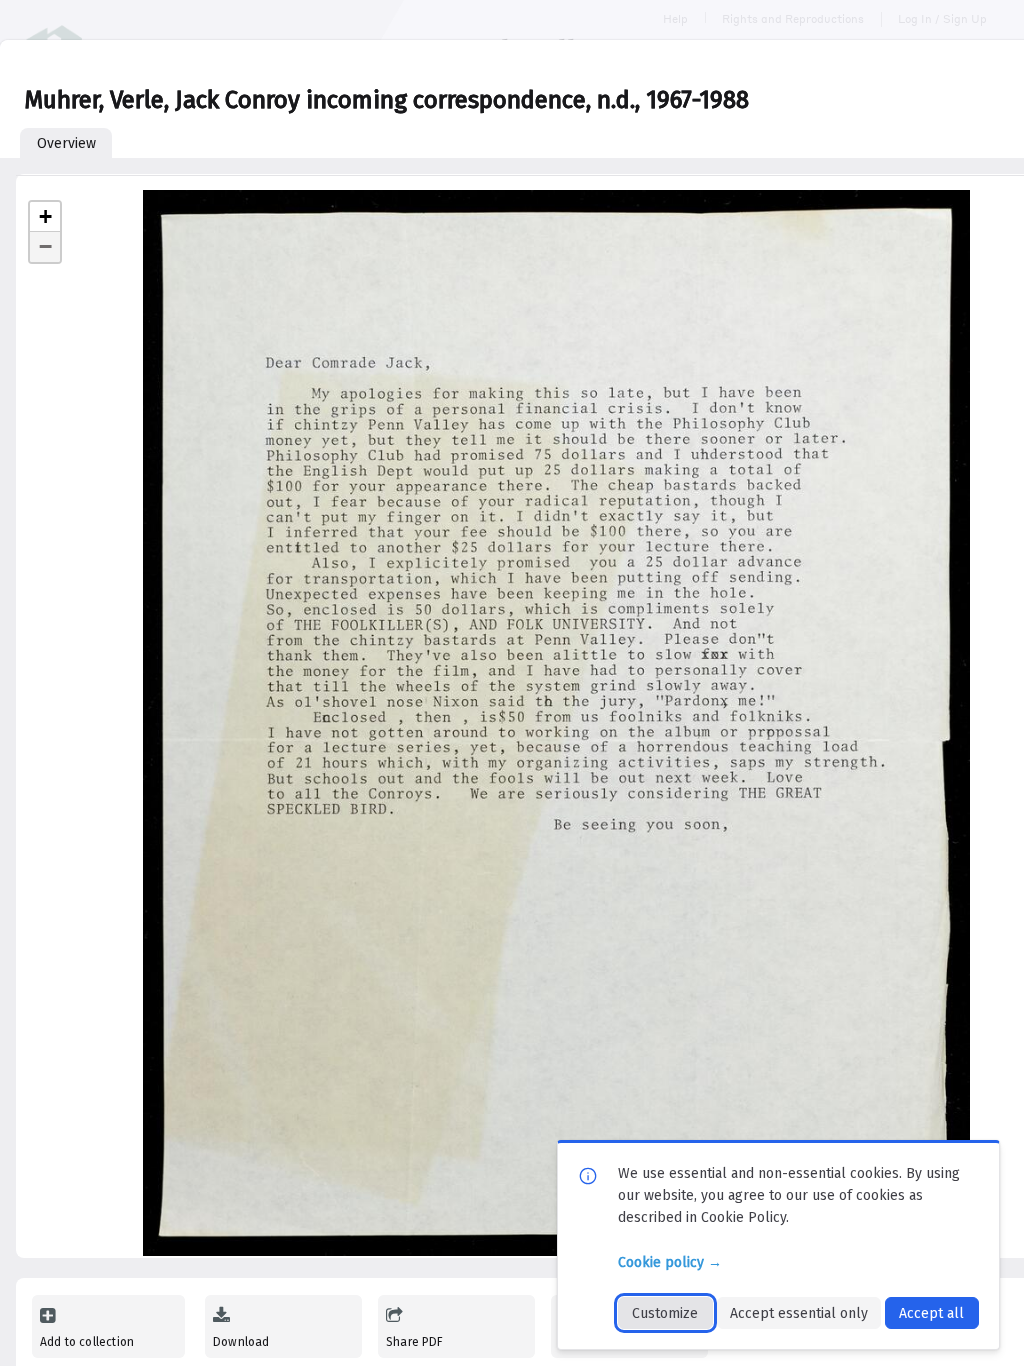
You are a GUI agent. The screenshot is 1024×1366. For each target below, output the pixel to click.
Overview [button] (66, 143)
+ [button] (45, 216)
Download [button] (241, 1342)
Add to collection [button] (87, 1342)
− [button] (45, 246)
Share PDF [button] (415, 1342)
